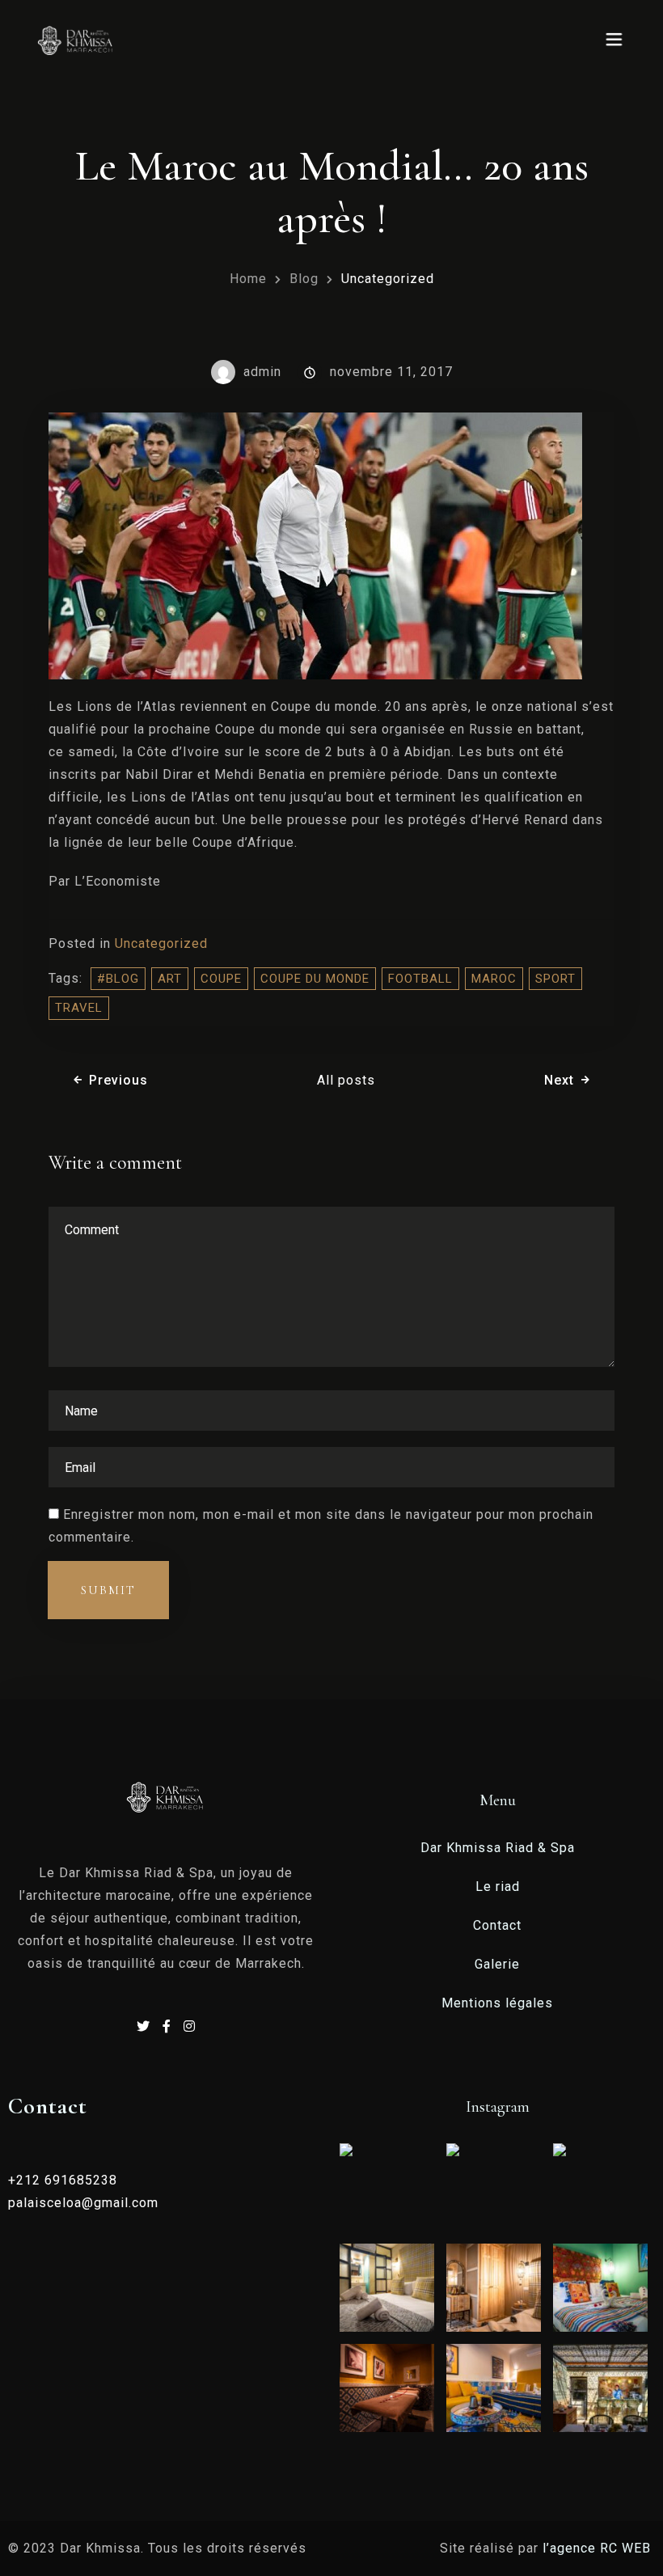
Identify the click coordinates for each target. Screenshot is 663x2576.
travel (79, 1008)
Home (248, 279)
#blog (118, 979)
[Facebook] (169, 2026)
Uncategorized (161, 943)
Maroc (494, 979)
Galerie (497, 1964)
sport (555, 979)
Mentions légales (497, 2003)
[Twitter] (146, 2026)
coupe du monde (315, 979)
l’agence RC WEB (599, 2548)
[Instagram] (190, 2026)
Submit (108, 1590)
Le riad (498, 1887)
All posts (346, 1080)
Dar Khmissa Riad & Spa (498, 1848)
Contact (497, 1925)
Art (170, 979)
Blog (304, 279)
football (420, 979)
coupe (221, 979)
